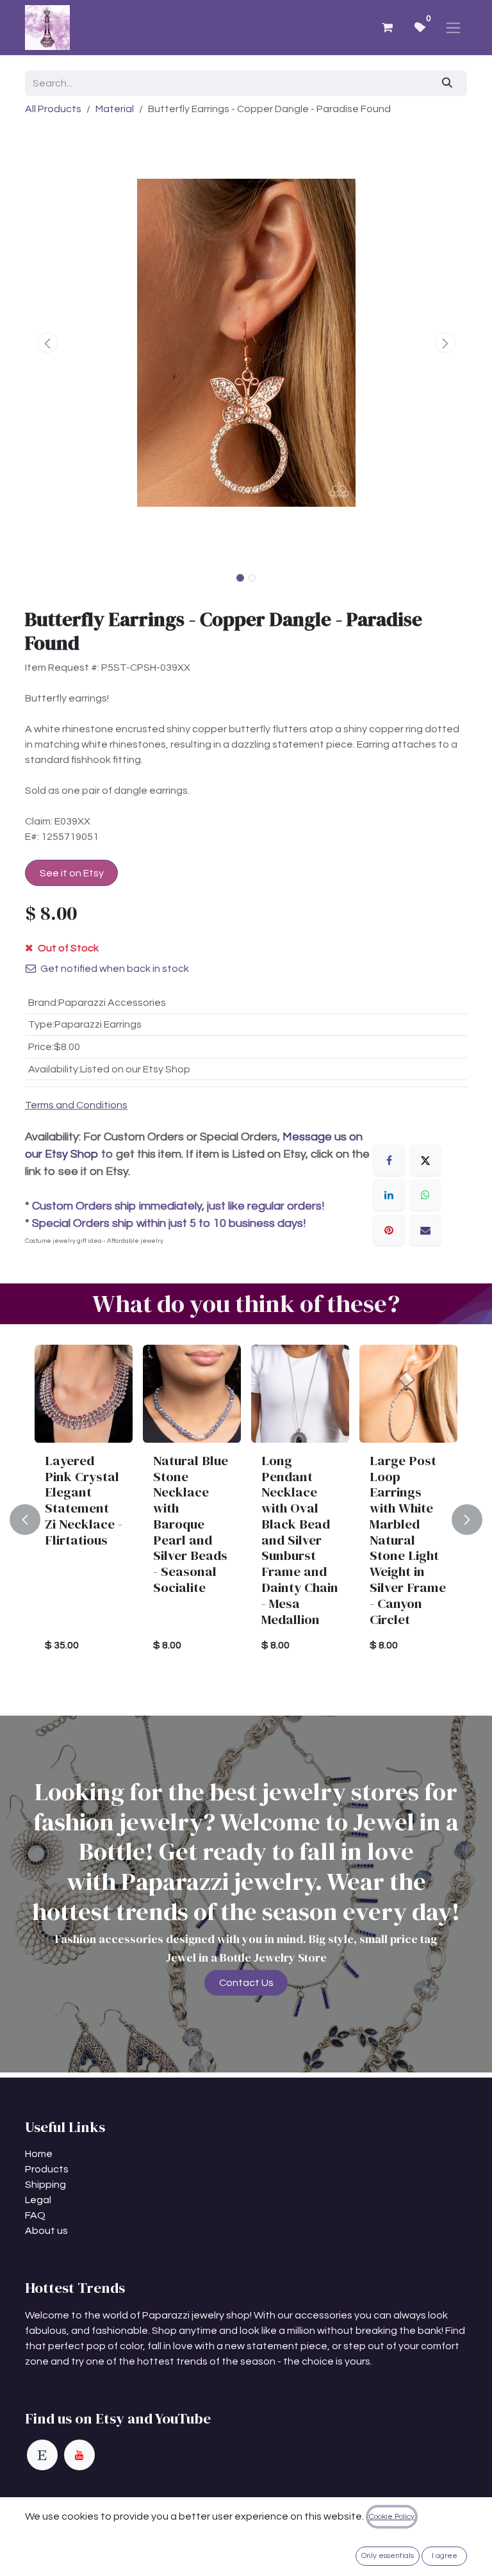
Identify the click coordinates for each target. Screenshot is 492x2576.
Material (115, 109)
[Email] (425, 1230)
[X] (425, 1160)
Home (39, 2154)
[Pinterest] (389, 1230)
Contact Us (246, 1983)
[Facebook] (389, 1160)
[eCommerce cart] (387, 28)
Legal (38, 2200)
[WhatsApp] (425, 1195)
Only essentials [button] (388, 2556)
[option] (246, 1520)
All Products (53, 109)
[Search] (447, 83)
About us (46, 2231)
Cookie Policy (392, 2517)
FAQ (35, 2215)
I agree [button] (445, 2556)
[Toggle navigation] (453, 28)
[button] (47, 343)
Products (47, 2169)
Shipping (45, 2185)
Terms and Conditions (76, 1105)
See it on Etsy (72, 873)
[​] (42, 2455)
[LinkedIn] (389, 1195)
